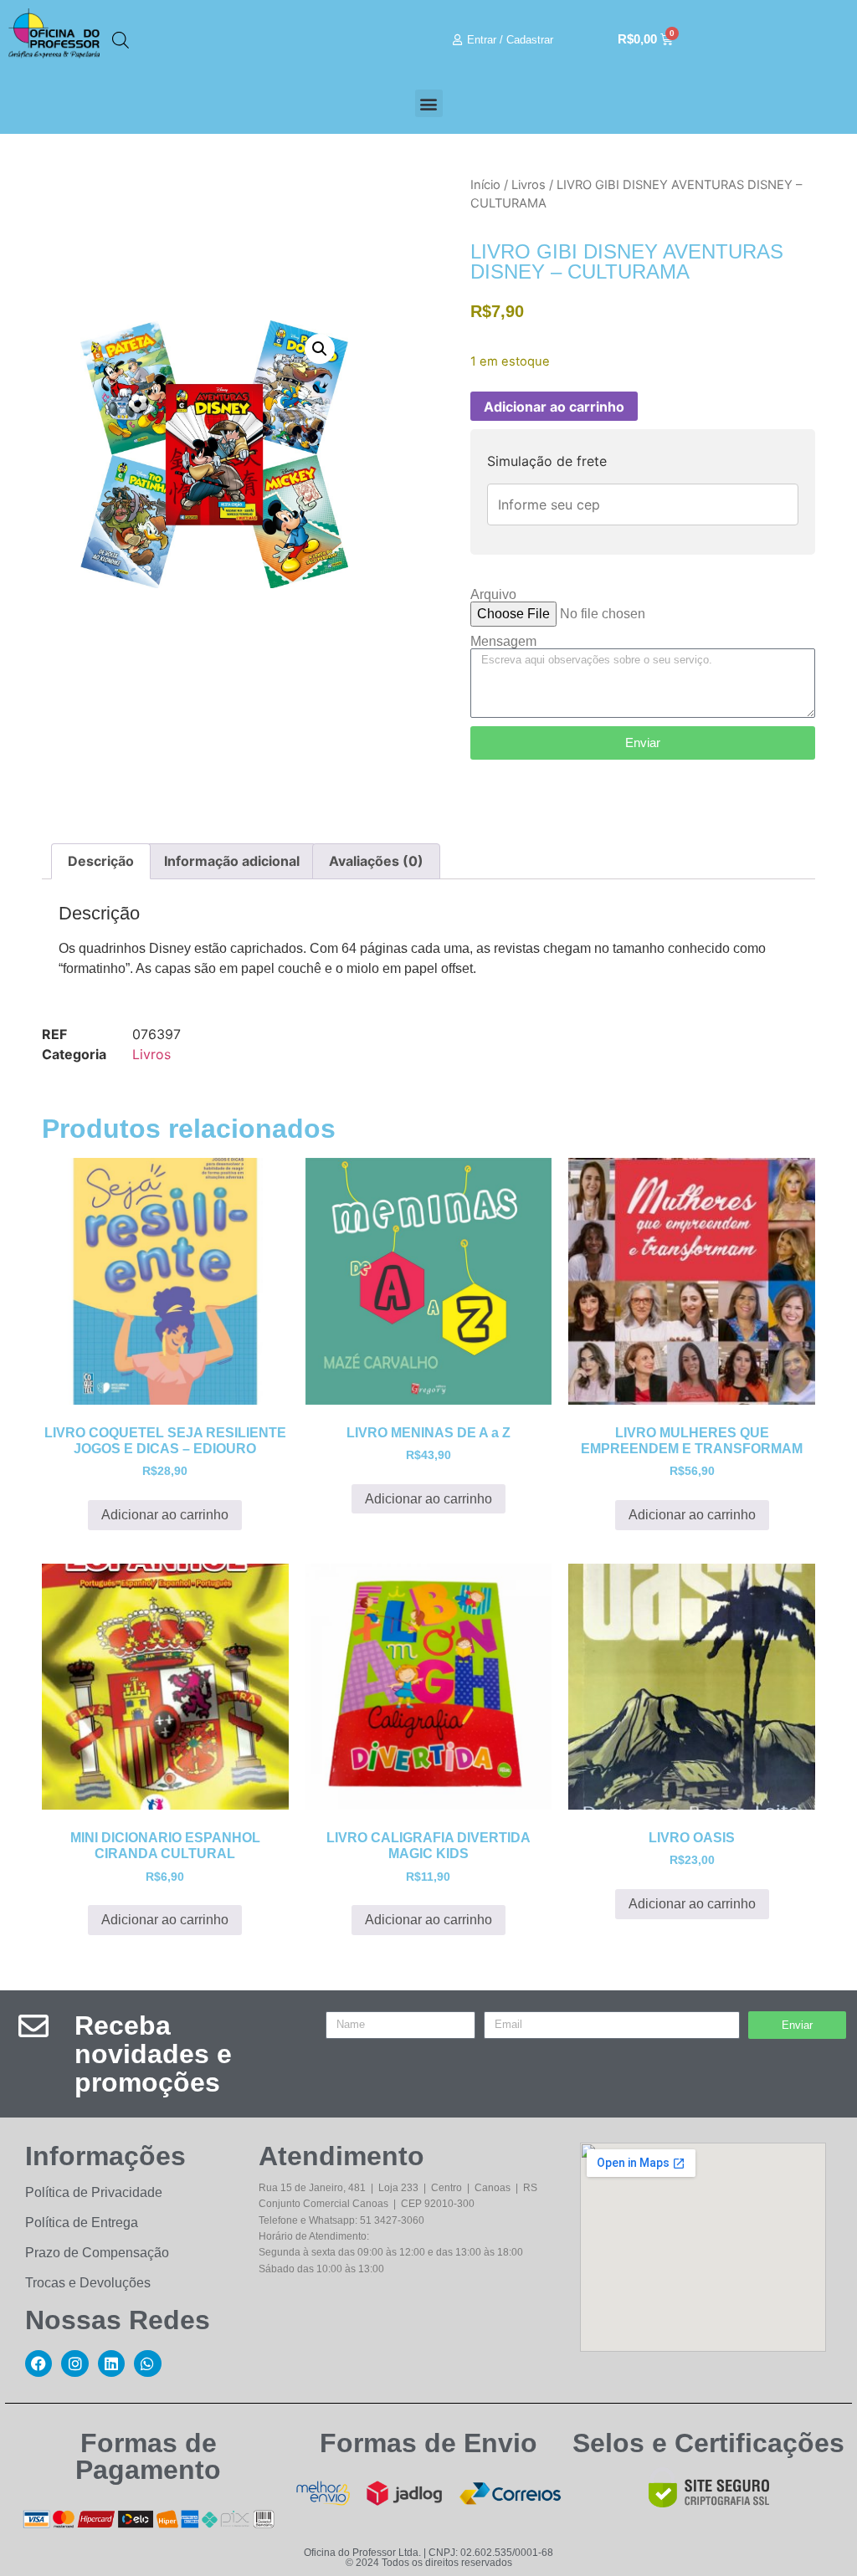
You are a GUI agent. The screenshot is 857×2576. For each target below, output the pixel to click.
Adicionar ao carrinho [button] (165, 1515)
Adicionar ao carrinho (554, 407)
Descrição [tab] (101, 861)
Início (485, 185)
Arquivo (493, 595)
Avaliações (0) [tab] (376, 861)
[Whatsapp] (147, 2363)
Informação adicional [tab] (232, 861)
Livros (529, 185)
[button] (429, 103)
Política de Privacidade (94, 2192)
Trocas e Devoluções (88, 2283)
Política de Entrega (82, 2223)
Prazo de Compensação (97, 2253)
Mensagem (503, 642)
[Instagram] (74, 2363)
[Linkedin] (111, 2363)
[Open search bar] (121, 40)
